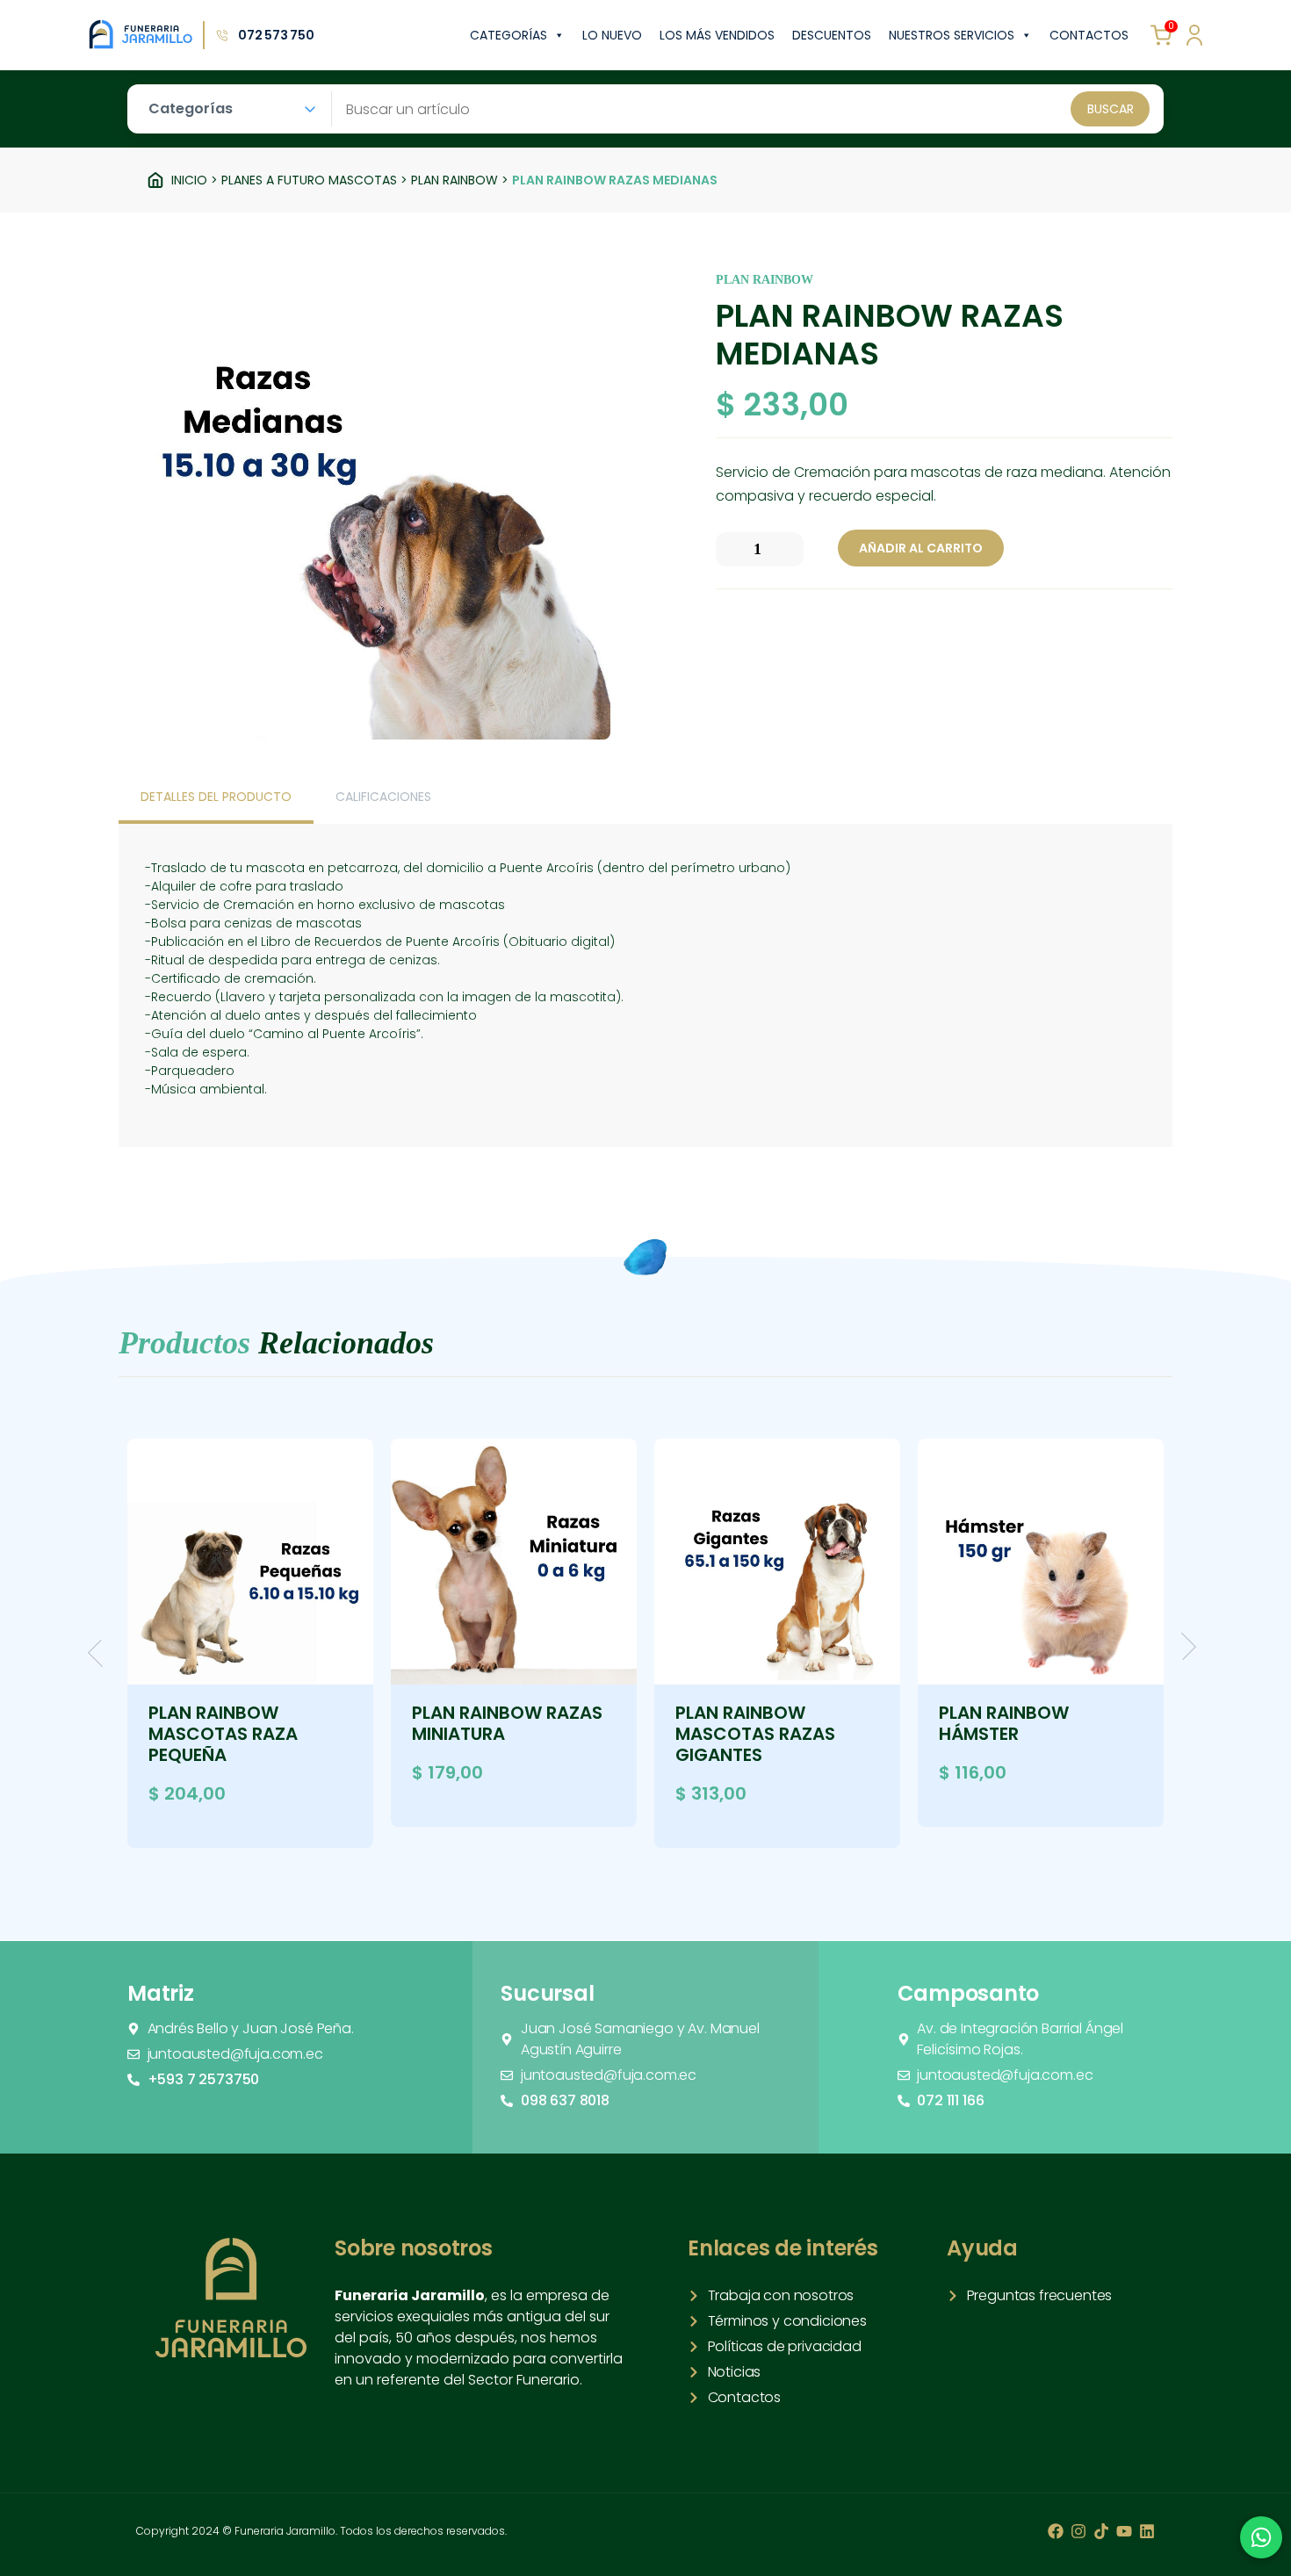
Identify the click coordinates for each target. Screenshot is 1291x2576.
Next (1183, 1646)
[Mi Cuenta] (1194, 35)
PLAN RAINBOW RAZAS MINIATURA (507, 1723)
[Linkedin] (1147, 2531)
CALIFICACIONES (383, 797)
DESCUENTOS (832, 35)
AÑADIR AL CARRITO (921, 548)
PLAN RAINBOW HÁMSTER (1004, 1723)
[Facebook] (1056, 2531)
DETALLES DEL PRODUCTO (216, 797)
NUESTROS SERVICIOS (952, 35)
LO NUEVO (612, 35)
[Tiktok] (1101, 2531)
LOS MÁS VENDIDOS (717, 35)
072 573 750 (276, 35)
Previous (101, 1653)
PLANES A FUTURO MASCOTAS (309, 180)
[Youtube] (1124, 2531)
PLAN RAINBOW (454, 180)
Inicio (189, 180)
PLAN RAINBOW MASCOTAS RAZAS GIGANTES (755, 1734)
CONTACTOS (1089, 35)
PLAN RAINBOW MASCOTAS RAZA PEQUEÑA (223, 1734)
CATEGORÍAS (508, 35)
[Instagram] (1078, 2531)
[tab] (216, 798)
